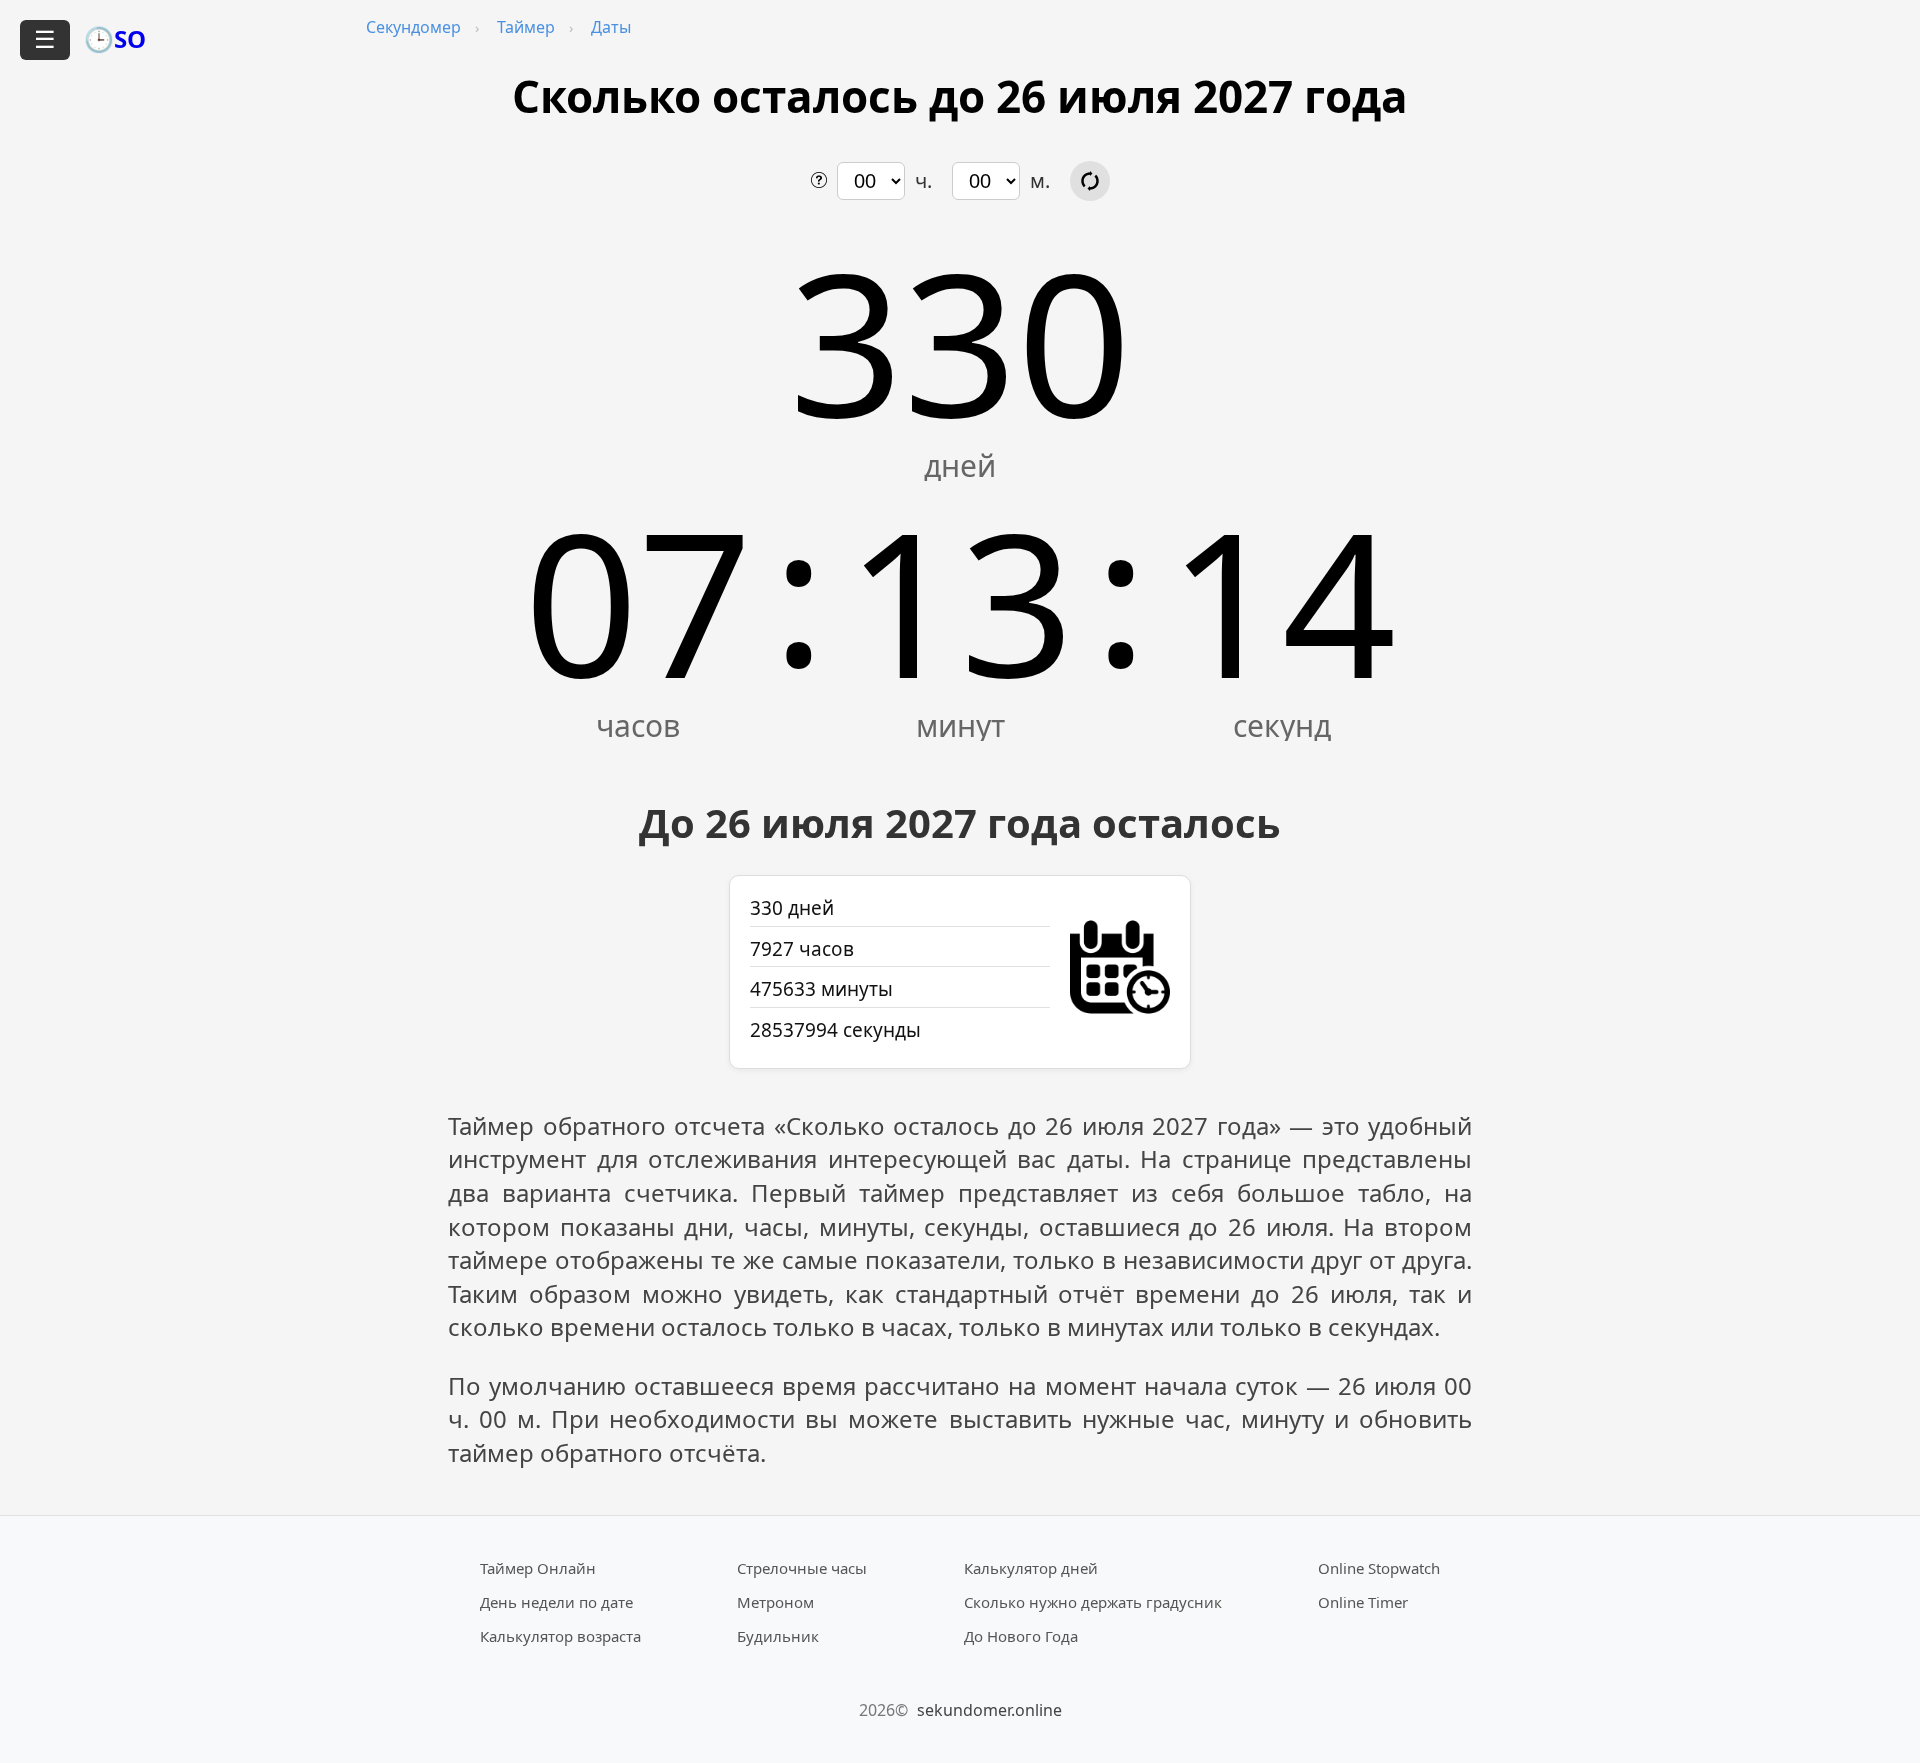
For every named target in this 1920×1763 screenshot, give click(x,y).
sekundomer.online (989, 1710)
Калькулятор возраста (560, 1636)
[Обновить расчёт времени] (1090, 181)
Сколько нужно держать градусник (1093, 1602)
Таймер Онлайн (538, 1568)
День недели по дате (556, 1602)
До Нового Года (1021, 1636)
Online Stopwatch (1379, 1568)
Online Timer (1363, 1602)
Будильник (778, 1636)
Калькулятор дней (1031, 1568)
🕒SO (115, 38)
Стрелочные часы (802, 1568)
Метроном (775, 1602)
